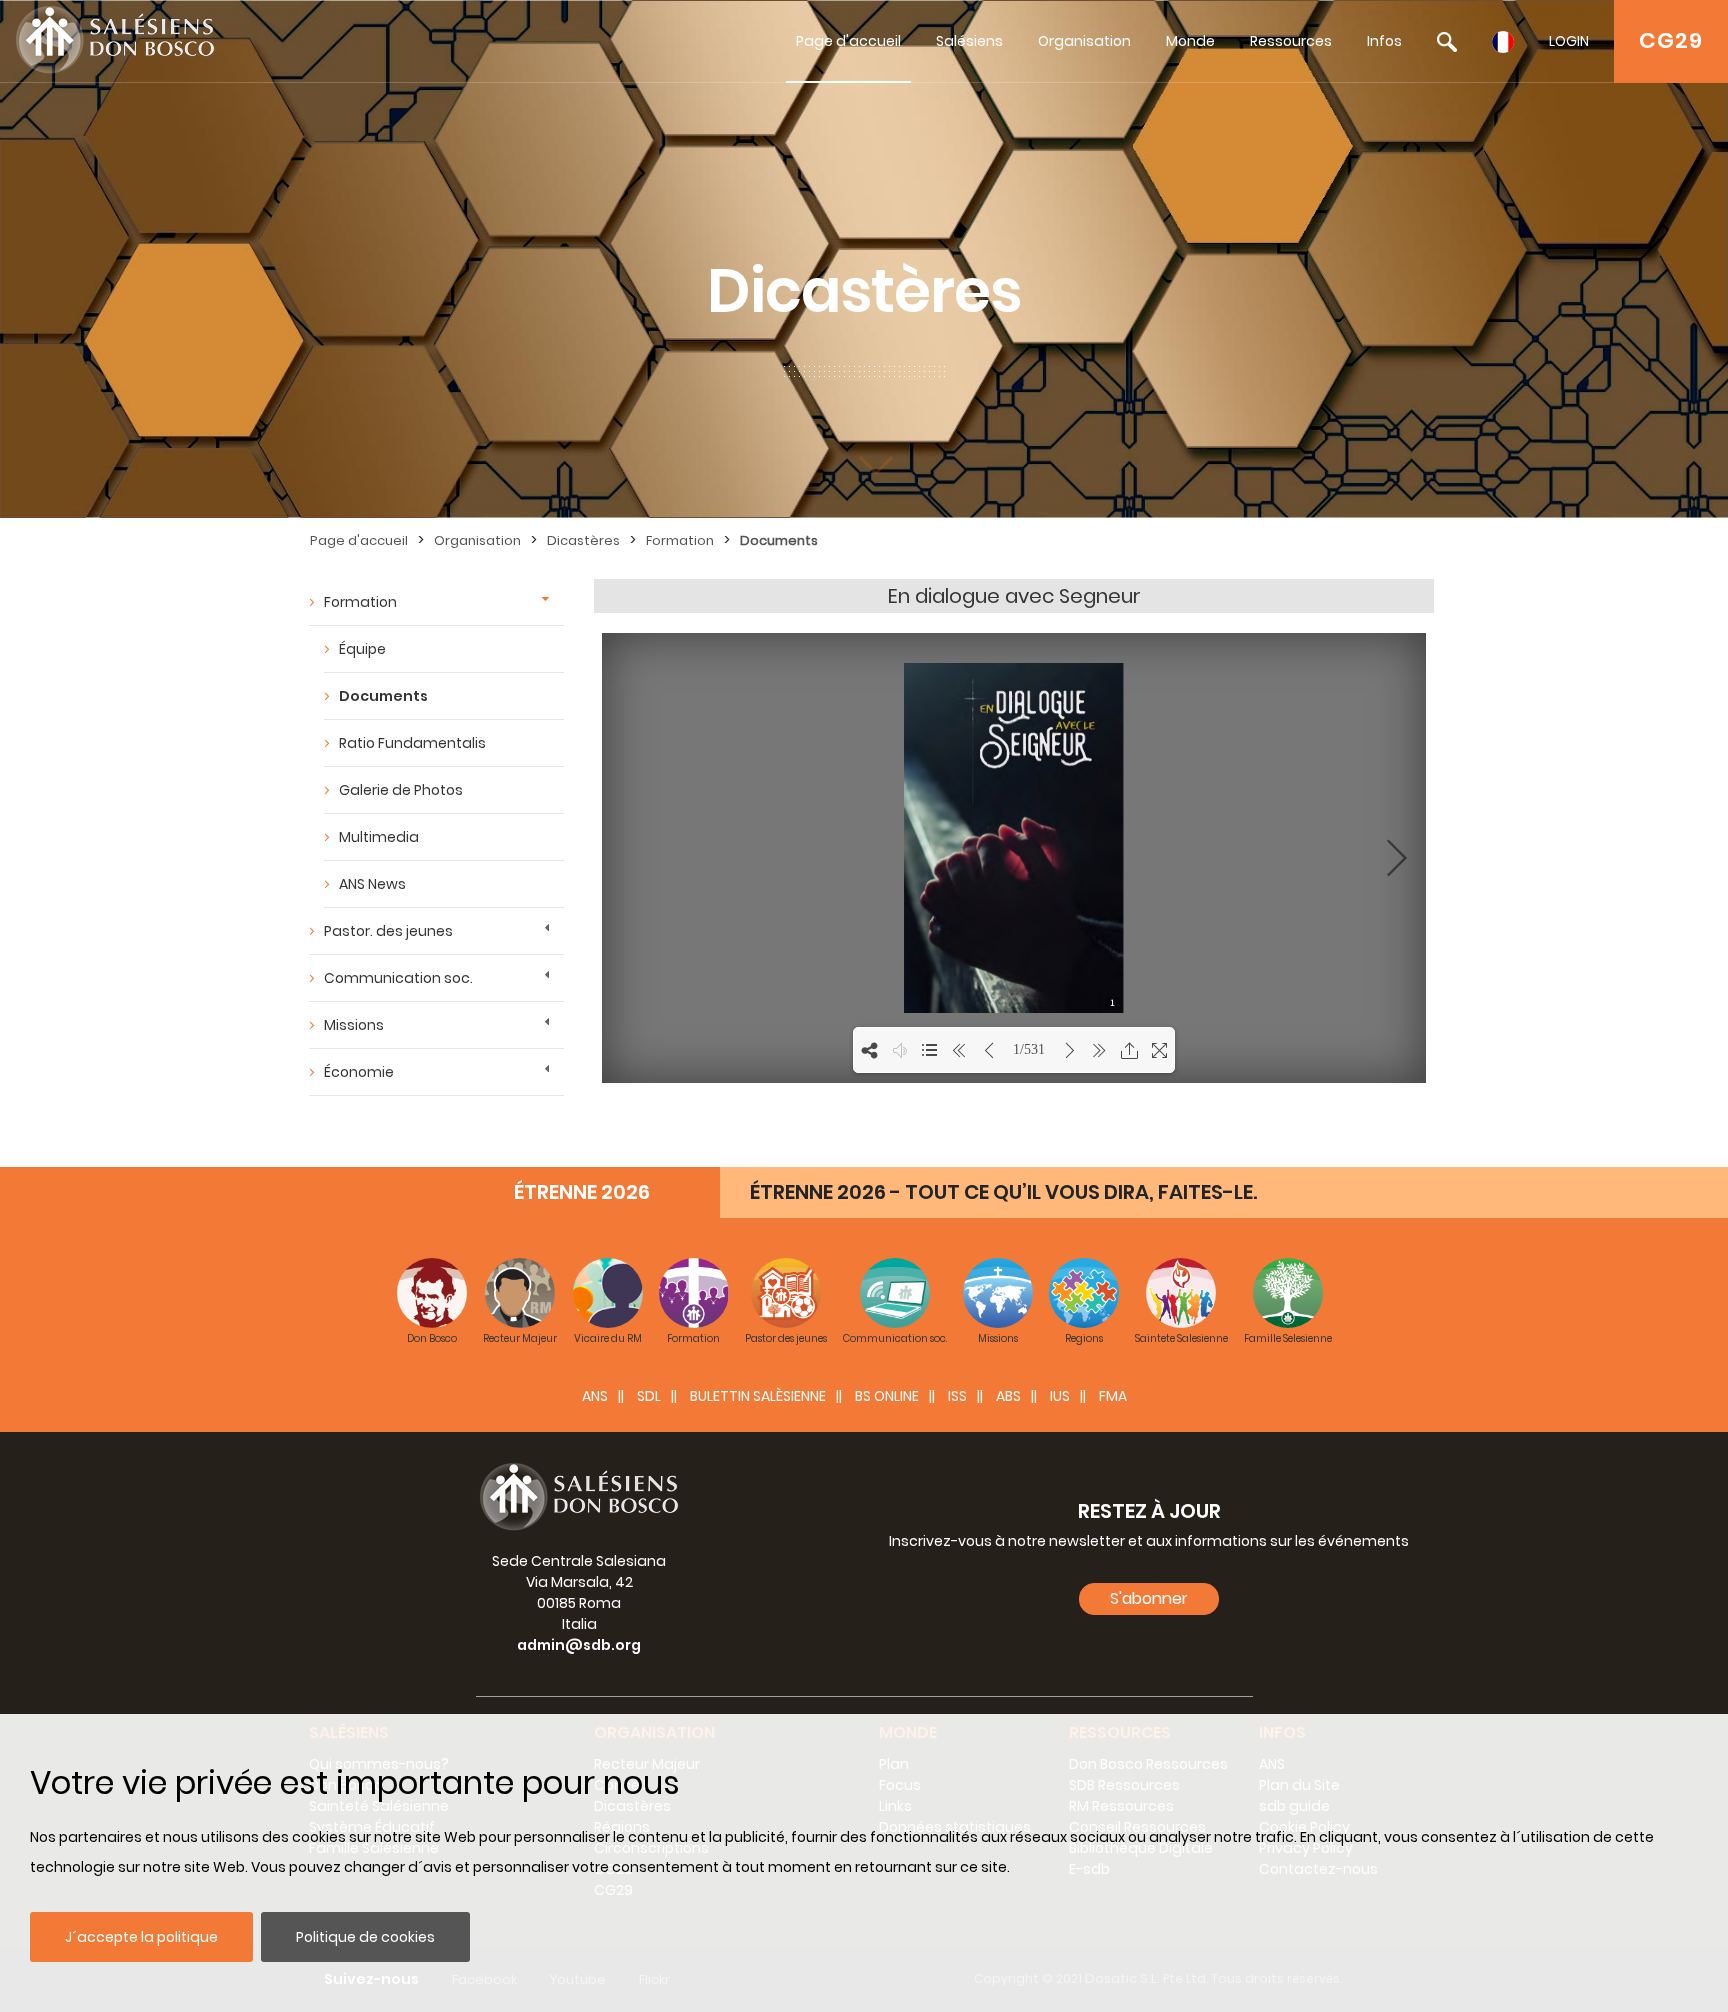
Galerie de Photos (401, 790)
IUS (1060, 1396)
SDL (649, 1396)
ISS (957, 1396)
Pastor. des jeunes (388, 931)
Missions (354, 1025)
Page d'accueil (848, 41)
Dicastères (583, 540)
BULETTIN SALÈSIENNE (758, 1396)
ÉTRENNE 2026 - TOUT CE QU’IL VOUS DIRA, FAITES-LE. (1003, 1192)
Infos (1384, 41)
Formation (680, 540)
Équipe (362, 649)
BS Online (887, 1396)
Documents (779, 540)
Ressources (1291, 41)
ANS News (372, 884)
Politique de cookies (365, 1937)
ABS (1008, 1396)
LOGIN (1569, 41)
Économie (359, 1072)
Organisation (1084, 41)
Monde (1190, 41)
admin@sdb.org (579, 1645)
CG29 (1671, 40)
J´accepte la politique (141, 1937)
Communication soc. (398, 978)
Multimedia (379, 837)
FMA (1113, 1396)
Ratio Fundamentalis (412, 743)
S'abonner (1149, 1598)
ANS (595, 1396)
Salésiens (969, 41)
